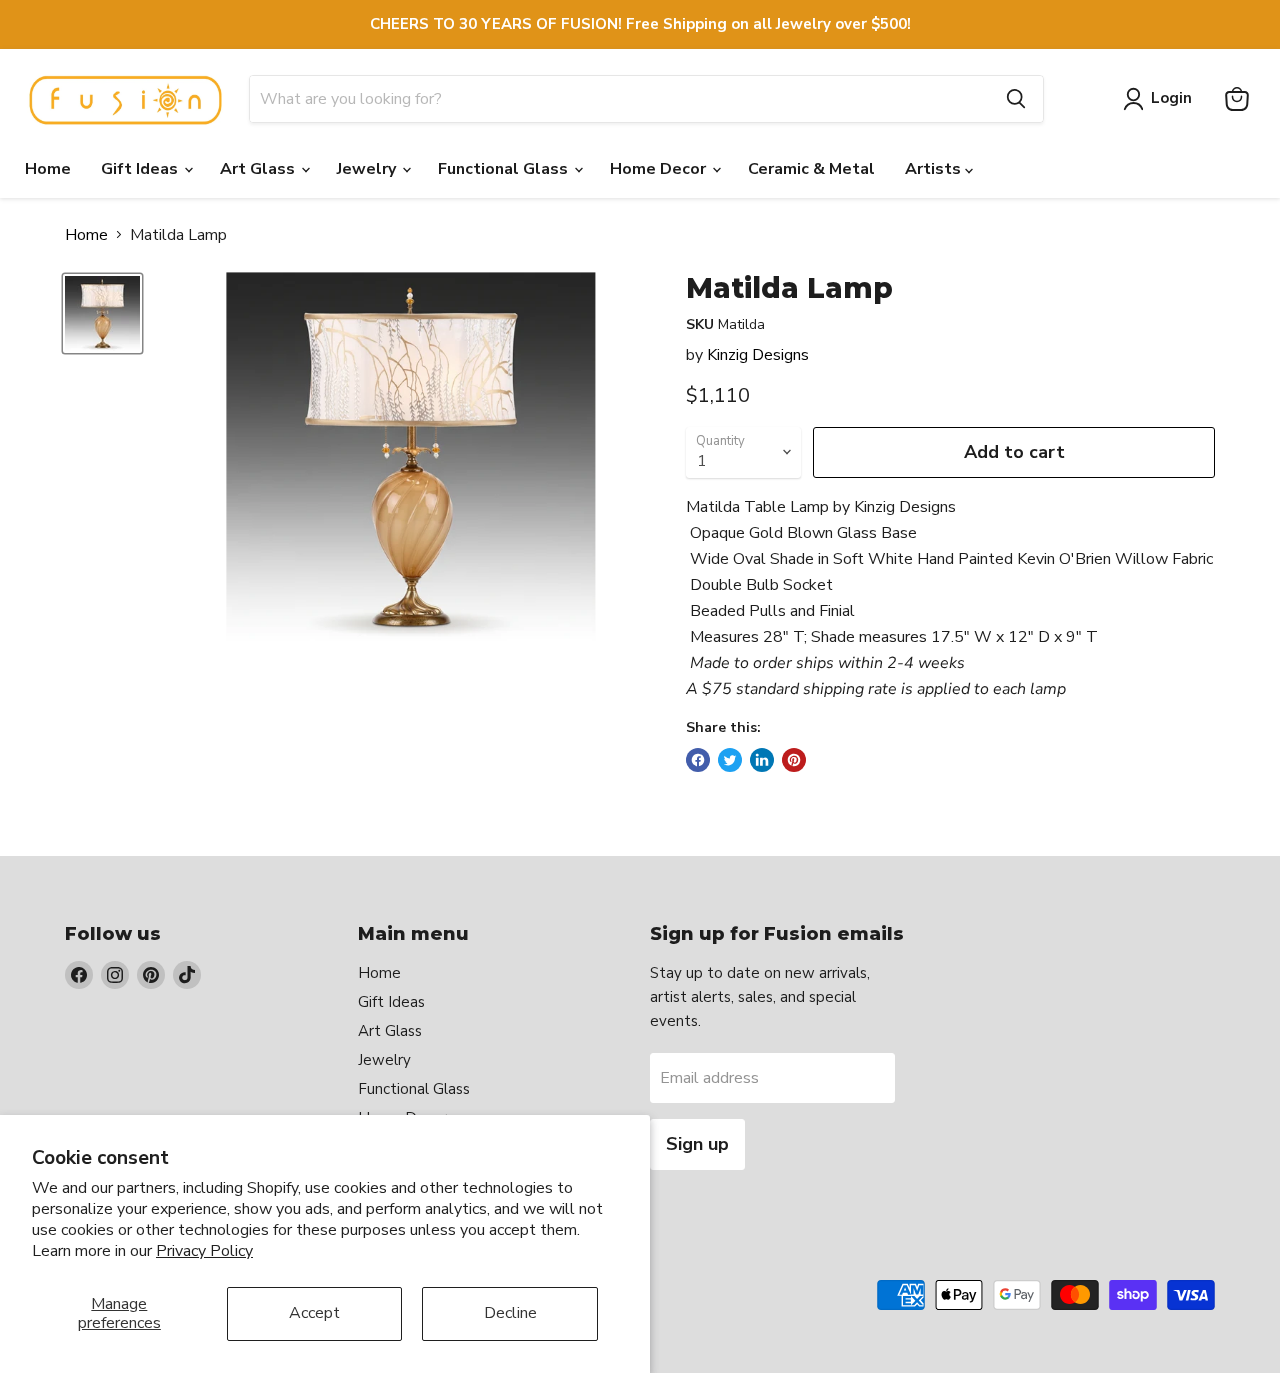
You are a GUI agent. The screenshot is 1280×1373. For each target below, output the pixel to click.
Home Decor (660, 169)
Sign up (697, 1144)
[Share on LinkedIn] (762, 760)
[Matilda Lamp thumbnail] (102, 313)
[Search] (1016, 99)
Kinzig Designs (758, 355)
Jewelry (368, 169)
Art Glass (259, 169)
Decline (510, 1313)
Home (48, 169)
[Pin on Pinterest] (794, 760)
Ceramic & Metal (811, 169)
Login (1171, 98)
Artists (935, 169)
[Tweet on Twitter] (730, 760)
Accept (314, 1313)
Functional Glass (505, 169)
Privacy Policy (204, 1251)
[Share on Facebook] (698, 760)
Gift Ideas (141, 169)
